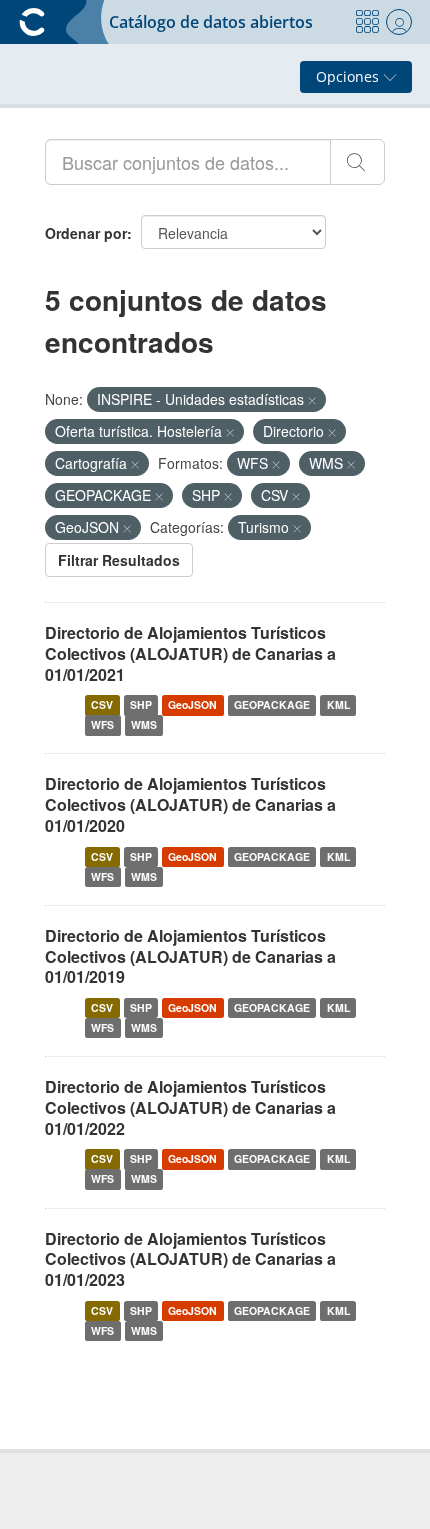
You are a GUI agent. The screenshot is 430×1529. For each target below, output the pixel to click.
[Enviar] (357, 162)
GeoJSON (192, 704)
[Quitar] (312, 400)
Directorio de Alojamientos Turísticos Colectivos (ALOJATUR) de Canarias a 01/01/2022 (190, 1107)
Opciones (349, 76)
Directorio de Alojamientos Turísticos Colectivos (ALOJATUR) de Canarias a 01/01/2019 (190, 956)
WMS (144, 724)
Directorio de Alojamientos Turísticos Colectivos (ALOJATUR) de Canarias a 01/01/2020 (190, 804)
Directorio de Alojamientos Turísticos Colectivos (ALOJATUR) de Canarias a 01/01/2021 (190, 653)
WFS (102, 724)
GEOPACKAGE (272, 704)
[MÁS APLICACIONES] (367, 22)
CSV (102, 704)
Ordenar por (86, 233)
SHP (141, 704)
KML (338, 704)
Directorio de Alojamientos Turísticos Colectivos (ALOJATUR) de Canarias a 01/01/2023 (190, 1259)
